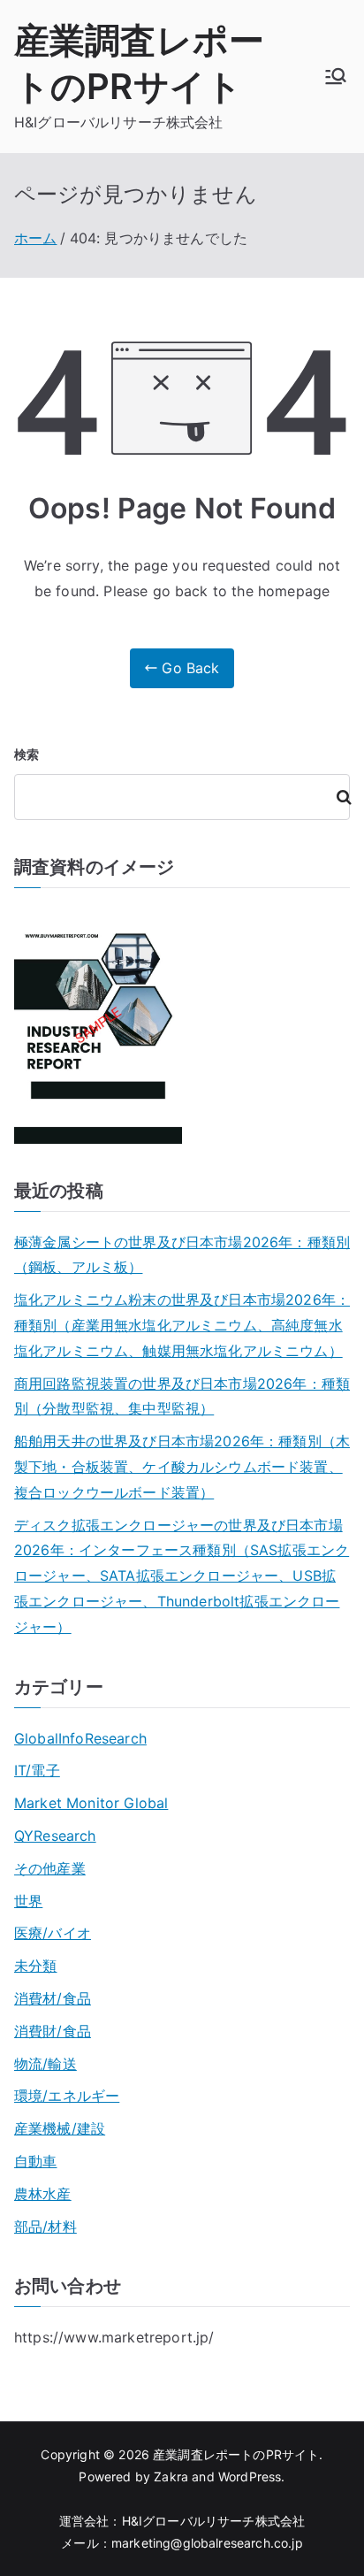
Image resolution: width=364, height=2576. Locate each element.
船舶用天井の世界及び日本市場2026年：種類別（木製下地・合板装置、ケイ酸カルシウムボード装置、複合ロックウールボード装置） (182, 1467)
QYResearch (55, 1836)
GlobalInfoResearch (80, 1738)
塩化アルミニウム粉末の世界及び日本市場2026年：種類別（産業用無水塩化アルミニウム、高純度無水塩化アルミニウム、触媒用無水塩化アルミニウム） (182, 1325)
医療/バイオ (53, 1933)
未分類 (35, 1966)
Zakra (171, 2476)
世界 (28, 1901)
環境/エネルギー (67, 2096)
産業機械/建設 (60, 2128)
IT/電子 (37, 1770)
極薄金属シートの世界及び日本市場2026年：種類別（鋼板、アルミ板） (182, 1255)
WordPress (250, 2476)
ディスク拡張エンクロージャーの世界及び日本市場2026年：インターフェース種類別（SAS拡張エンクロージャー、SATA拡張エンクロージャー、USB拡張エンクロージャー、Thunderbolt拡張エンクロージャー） (182, 1576)
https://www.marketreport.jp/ (114, 2337)
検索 (27, 754)
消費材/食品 (53, 1998)
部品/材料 (45, 2227)
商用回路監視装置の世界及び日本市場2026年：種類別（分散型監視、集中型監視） (182, 1396)
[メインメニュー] (336, 76)
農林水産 (43, 2194)
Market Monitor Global (91, 1803)
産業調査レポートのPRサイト (236, 2454)
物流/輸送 (45, 2064)
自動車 (35, 2161)
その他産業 (50, 1868)
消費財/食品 (53, 2031)
